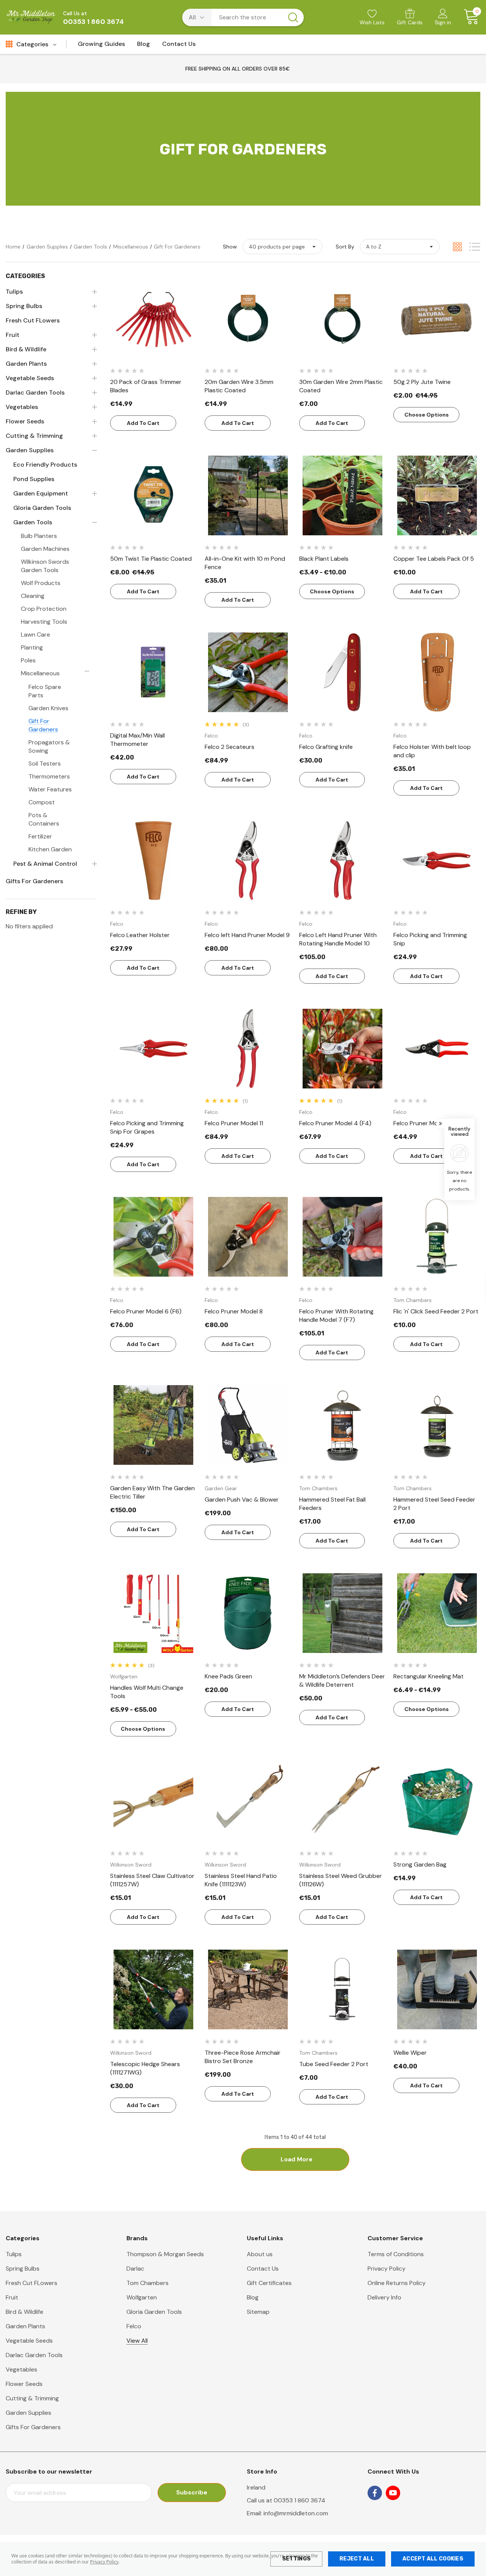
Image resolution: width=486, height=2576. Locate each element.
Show (230, 247)
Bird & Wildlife (24, 2312)
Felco (134, 2326)
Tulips (14, 2254)
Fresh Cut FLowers (32, 2283)
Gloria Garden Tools (154, 2312)
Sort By (345, 247)
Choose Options (427, 415)
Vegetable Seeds (29, 2341)
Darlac (135, 2269)
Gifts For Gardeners (33, 2427)
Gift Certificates (269, 2283)
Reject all (357, 2559)
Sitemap (258, 2312)
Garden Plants (25, 2326)
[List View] (475, 247)
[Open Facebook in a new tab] (375, 2493)
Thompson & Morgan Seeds (165, 2254)
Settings (296, 2559)
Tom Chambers (148, 2283)
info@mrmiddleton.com (296, 2513)
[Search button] (293, 17)
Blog (253, 2297)
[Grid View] (457, 247)
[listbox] (400, 247)
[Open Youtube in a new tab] (393, 2493)
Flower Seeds (24, 2384)
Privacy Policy (104, 2562)
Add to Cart (143, 423)
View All (137, 2341)
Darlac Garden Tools (34, 2355)
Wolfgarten (142, 2297)
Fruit (12, 2297)
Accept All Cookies (433, 2559)
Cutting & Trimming (32, 2398)
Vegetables (21, 2369)
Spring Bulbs (23, 2269)
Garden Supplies (28, 2413)
